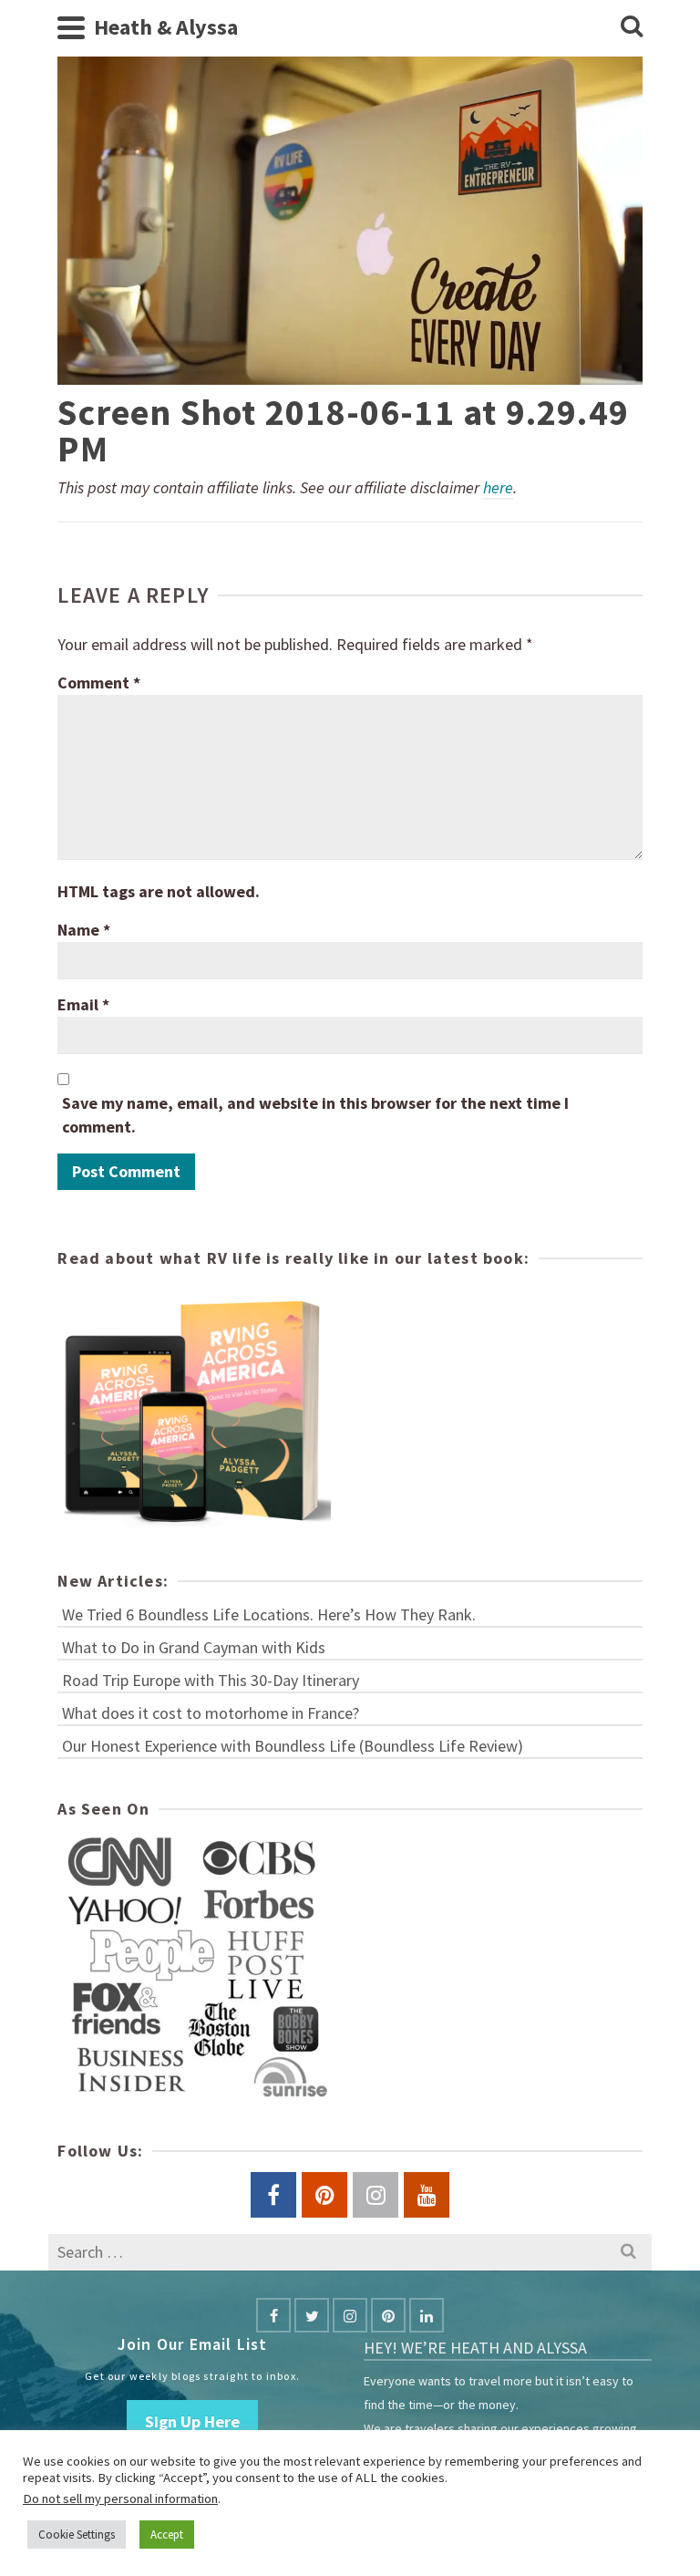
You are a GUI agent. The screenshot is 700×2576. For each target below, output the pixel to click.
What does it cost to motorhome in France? (211, 1713)
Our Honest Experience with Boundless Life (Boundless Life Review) (293, 1746)
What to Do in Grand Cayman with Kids (194, 1647)
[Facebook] (273, 2315)
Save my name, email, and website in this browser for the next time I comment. (315, 1115)
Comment (99, 683)
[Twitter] (312, 2315)
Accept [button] (167, 2535)
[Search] (632, 27)
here (498, 487)
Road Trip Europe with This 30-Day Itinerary (211, 1680)
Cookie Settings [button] (77, 2535)
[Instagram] (350, 2315)
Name (84, 930)
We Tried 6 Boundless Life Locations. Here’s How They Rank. (269, 1614)
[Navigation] (71, 27)
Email (83, 1004)
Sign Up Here (192, 2421)
